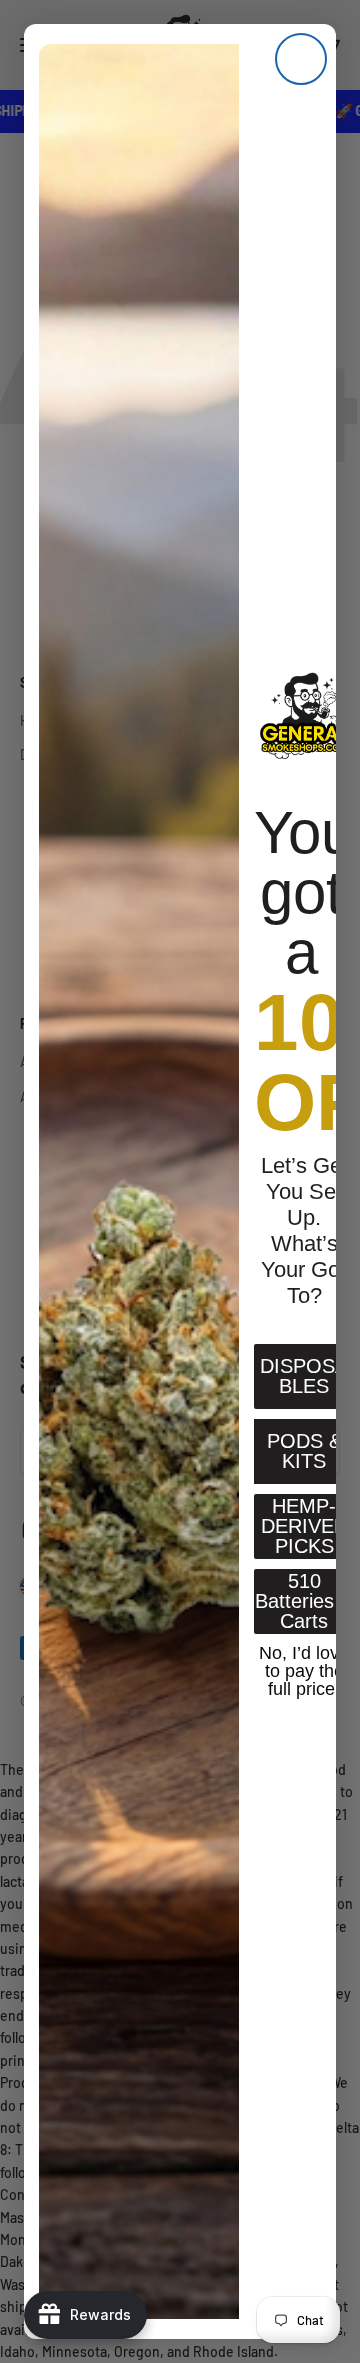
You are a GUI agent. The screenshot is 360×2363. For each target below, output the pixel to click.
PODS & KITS (304, 1451)
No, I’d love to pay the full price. (304, 1669)
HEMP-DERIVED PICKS (304, 1526)
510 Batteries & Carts (304, 1601)
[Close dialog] (301, 59)
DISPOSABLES (304, 1376)
